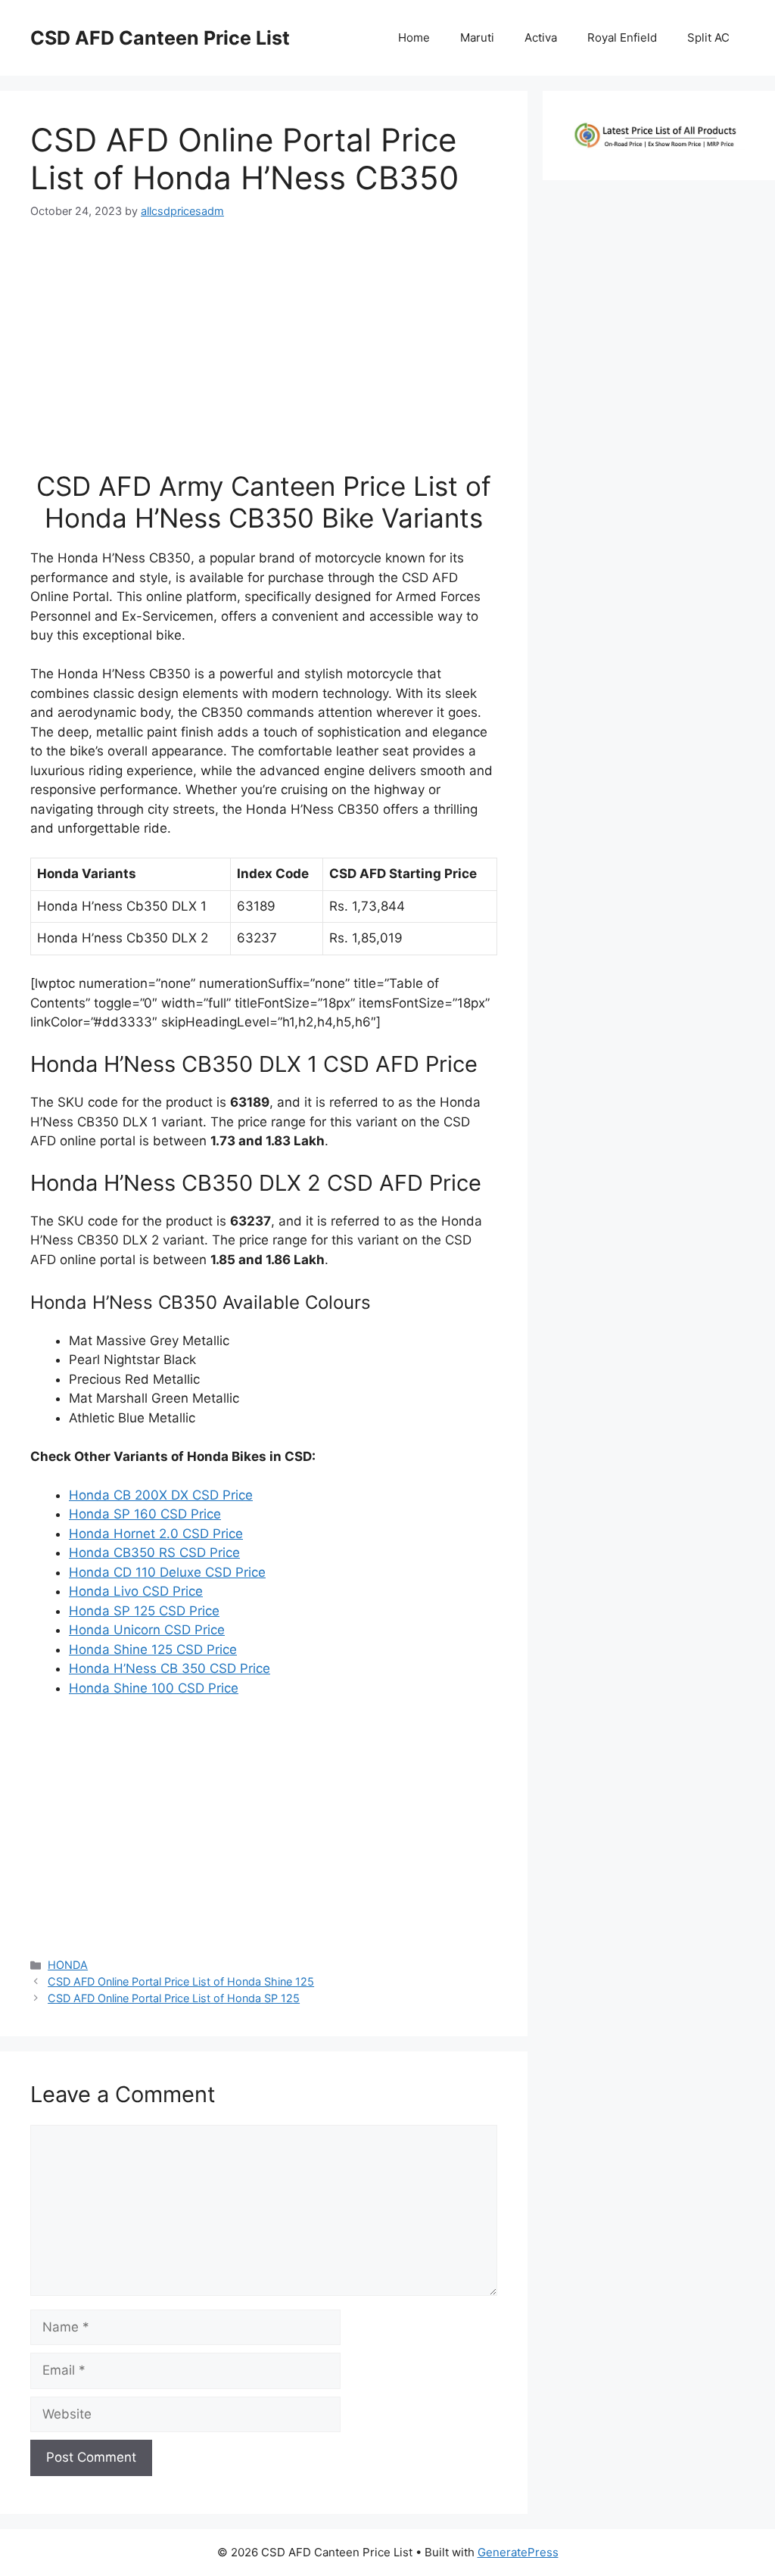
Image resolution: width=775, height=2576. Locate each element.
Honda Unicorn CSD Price (147, 1630)
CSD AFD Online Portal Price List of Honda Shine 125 (181, 1981)
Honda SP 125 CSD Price (144, 1611)
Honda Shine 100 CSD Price (154, 1688)
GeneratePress (518, 2552)
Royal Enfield (622, 37)
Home (414, 37)
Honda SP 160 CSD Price (145, 1514)
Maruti (477, 37)
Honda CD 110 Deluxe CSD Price (167, 1572)
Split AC (708, 37)
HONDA (68, 1965)
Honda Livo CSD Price (136, 1591)
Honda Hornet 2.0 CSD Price (156, 1534)
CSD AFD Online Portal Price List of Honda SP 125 (174, 1998)
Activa (541, 37)
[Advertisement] (263, 351)
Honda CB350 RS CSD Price (154, 1553)
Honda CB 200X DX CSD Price (161, 1495)
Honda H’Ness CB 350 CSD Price (170, 1668)
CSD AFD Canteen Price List (160, 38)
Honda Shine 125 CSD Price (153, 1649)
